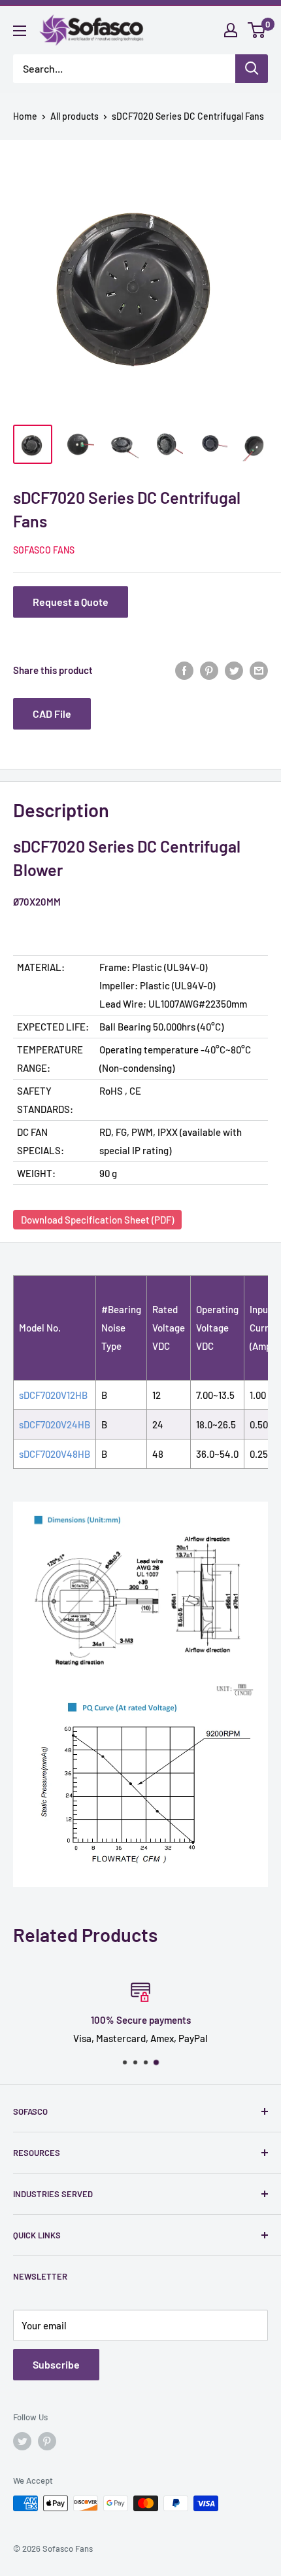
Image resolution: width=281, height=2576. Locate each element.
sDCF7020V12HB (53, 1395)
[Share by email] (259, 670)
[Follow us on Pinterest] (47, 2441)
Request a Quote (71, 602)
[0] (257, 30)
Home (25, 116)
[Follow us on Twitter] (22, 2441)
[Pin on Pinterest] (209, 670)
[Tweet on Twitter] (234, 670)
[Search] (252, 69)
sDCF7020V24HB (55, 1424)
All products (74, 116)
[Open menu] (20, 31)
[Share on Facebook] (184, 670)
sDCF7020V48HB (55, 1454)
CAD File (52, 714)
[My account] (231, 30)
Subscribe (56, 2364)
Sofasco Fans (44, 550)
